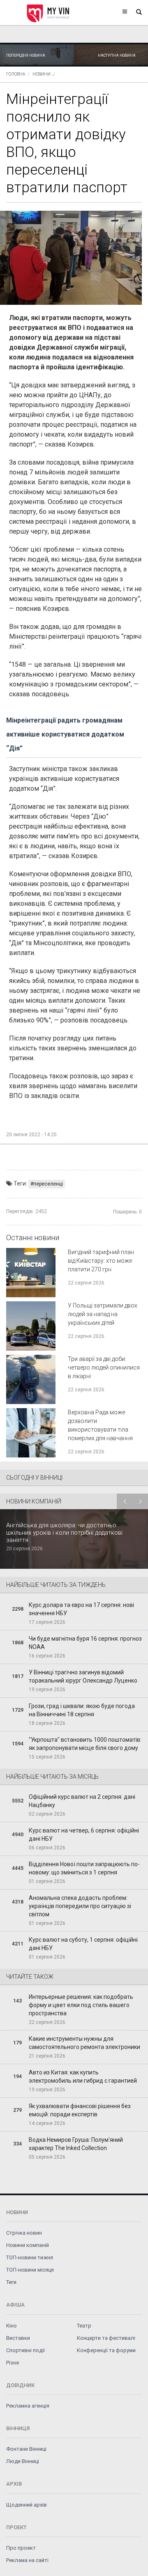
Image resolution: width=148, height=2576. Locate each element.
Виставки (18, 2338)
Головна (16, 74)
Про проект (21, 2548)
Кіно (12, 2326)
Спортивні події (25, 2350)
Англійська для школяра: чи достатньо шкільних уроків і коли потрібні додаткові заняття (64, 1533)
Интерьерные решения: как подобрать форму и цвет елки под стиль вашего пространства (81, 2005)
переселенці (48, 1184)
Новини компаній (28, 2245)
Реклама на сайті (27, 2560)
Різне (13, 2363)
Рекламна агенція (28, 2406)
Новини (42, 74)
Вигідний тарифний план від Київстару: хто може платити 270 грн (101, 1261)
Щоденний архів (27, 2505)
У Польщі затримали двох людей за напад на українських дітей (103, 1314)
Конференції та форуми (106, 2350)
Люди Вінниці (23, 2461)
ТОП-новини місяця (30, 2270)
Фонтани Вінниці (26, 2449)
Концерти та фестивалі (106, 2338)
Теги (11, 2282)
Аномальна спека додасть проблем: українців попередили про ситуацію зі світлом (80, 1906)
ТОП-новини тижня (30, 2257)
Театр (84, 2326)
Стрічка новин (24, 2233)
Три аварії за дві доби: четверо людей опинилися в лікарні (104, 1367)
